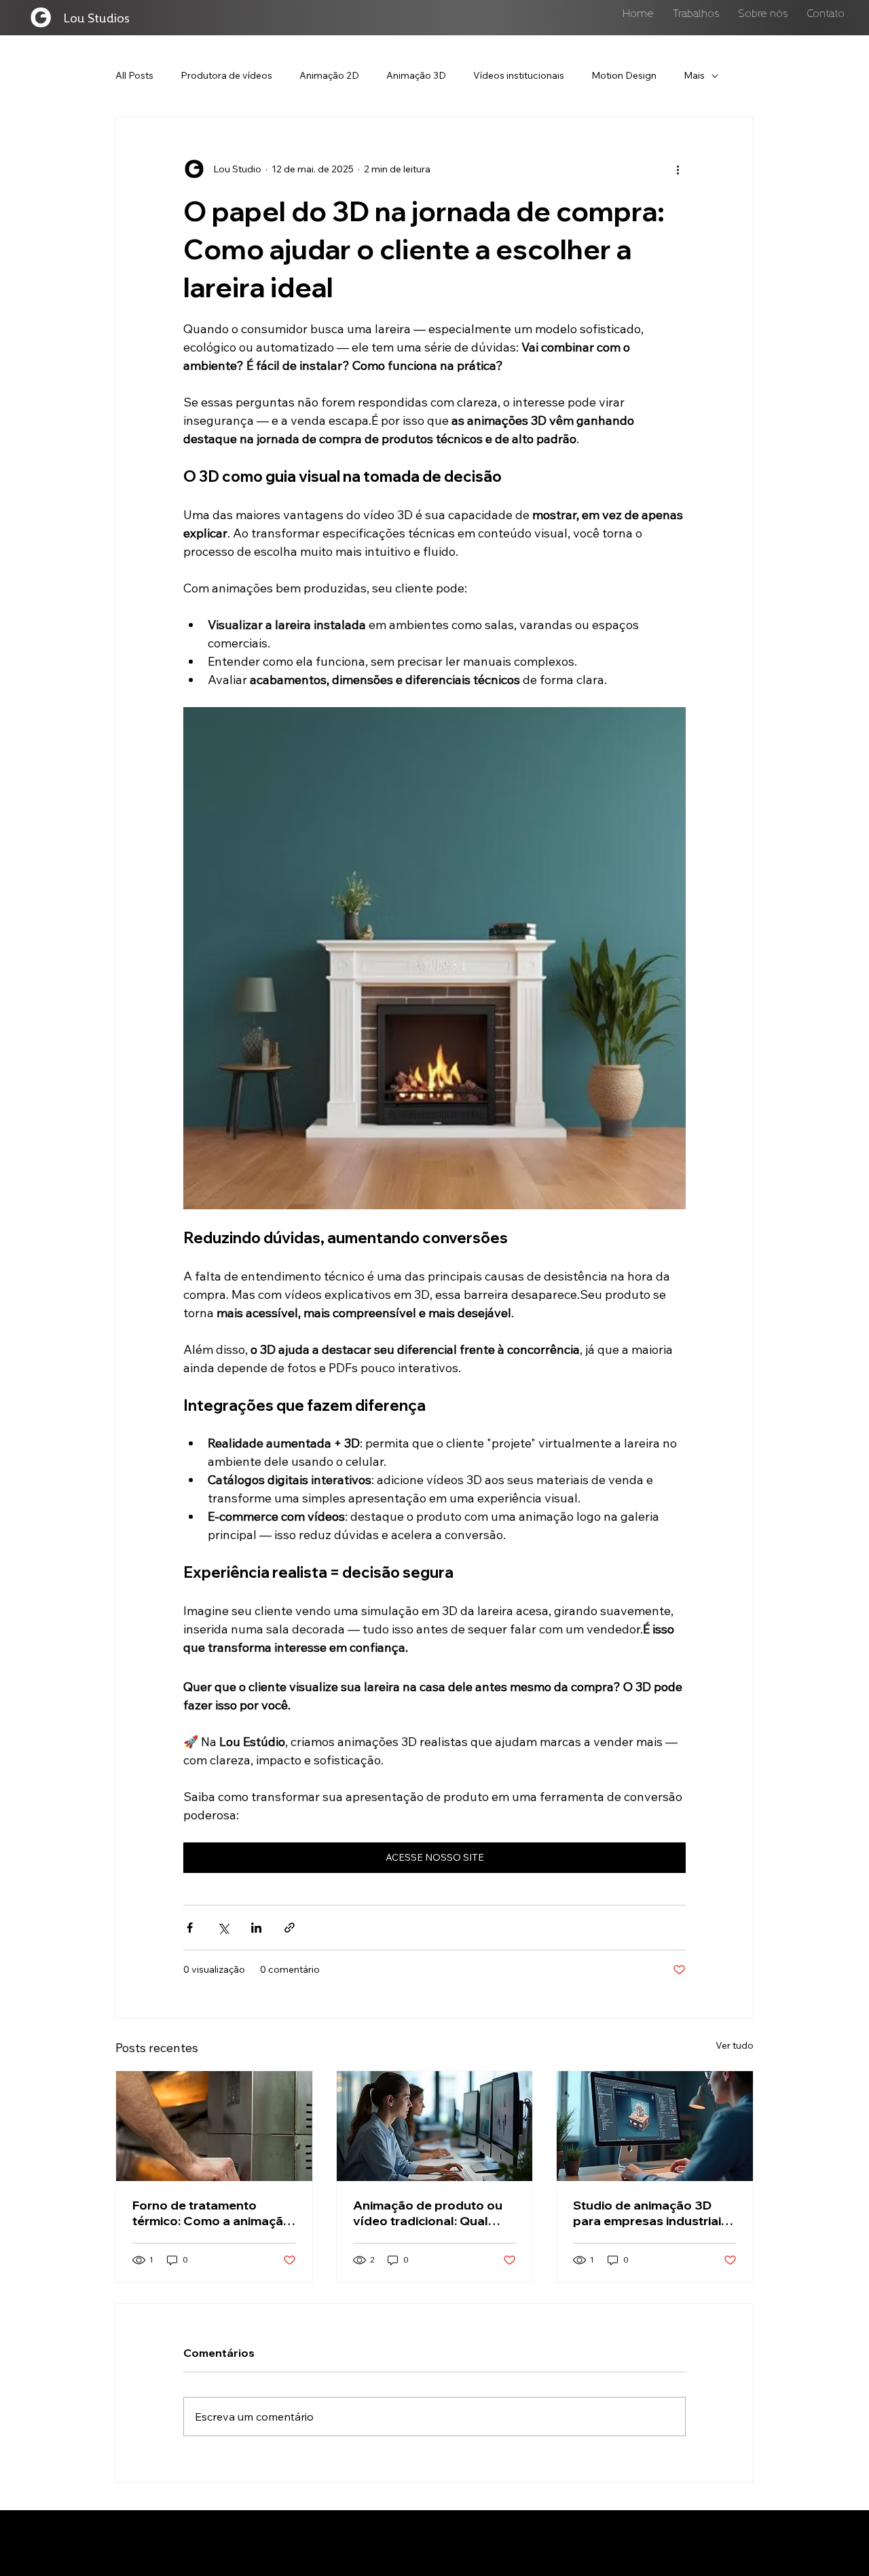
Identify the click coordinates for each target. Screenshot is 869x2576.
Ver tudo (735, 2045)
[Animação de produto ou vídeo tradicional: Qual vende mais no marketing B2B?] (435, 2126)
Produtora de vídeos (226, 75)
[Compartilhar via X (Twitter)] (223, 1928)
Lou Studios (96, 17)
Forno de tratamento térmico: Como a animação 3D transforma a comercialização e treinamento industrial (212, 2213)
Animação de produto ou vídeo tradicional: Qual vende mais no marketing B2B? (428, 2213)
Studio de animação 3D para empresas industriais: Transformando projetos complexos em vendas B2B (653, 2213)
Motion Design (624, 75)
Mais (694, 75)
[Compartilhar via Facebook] (190, 1928)
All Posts (134, 75)
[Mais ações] (678, 169)
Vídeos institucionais (519, 75)
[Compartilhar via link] (290, 1928)
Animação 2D (329, 75)
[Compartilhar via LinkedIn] (256, 1928)
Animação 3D (416, 75)
